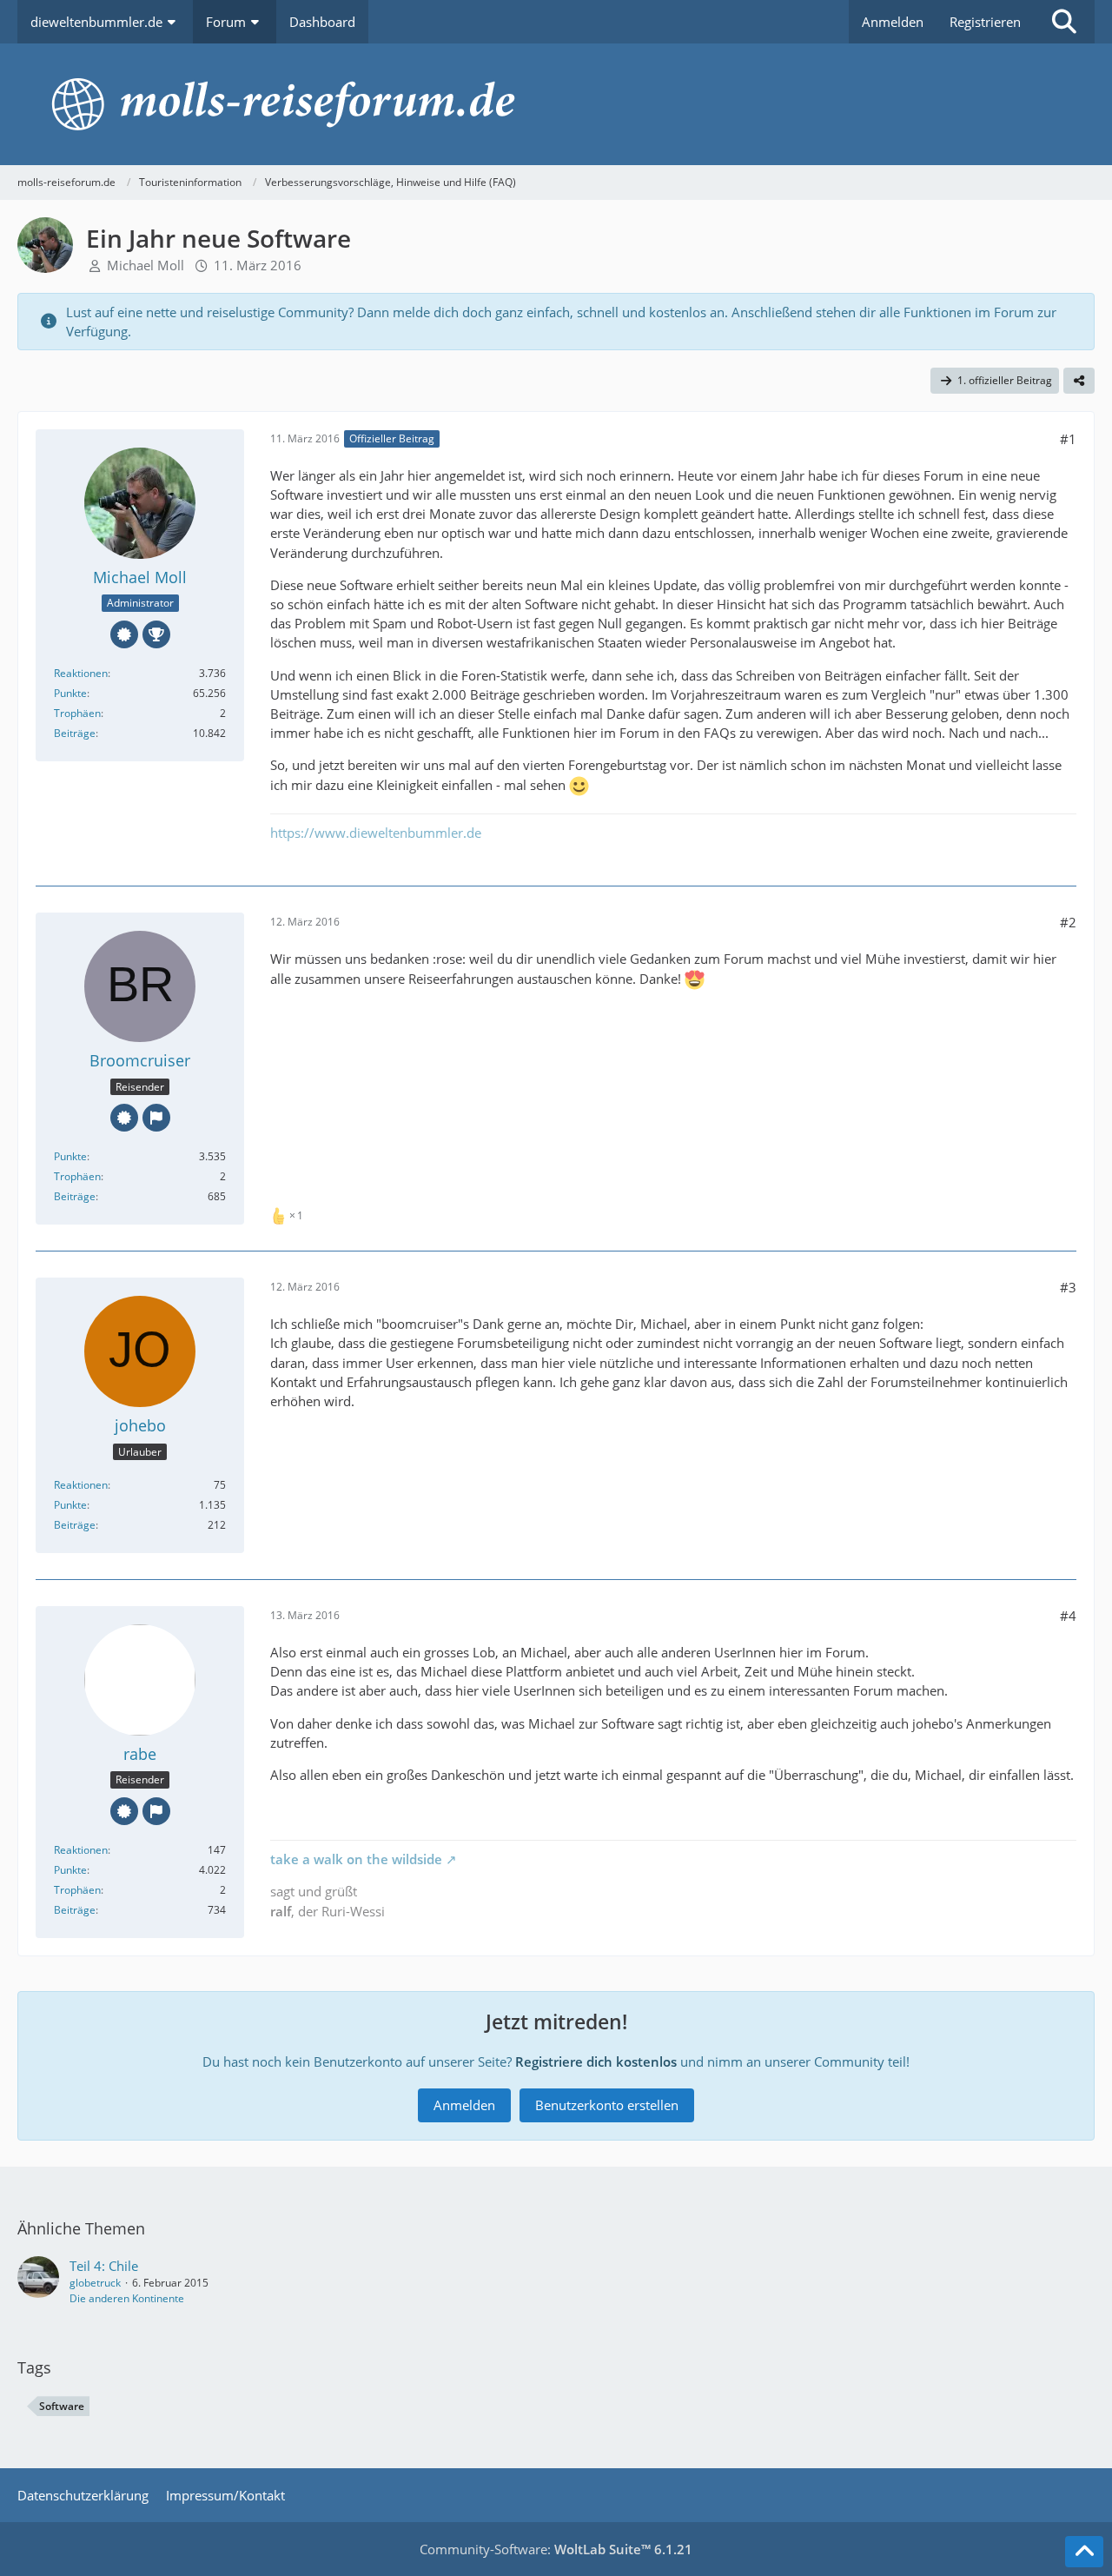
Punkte (70, 693)
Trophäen (77, 713)
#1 (1068, 439)
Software (62, 2406)
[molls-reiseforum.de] (556, 104)
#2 (1068, 922)
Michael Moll (146, 265)
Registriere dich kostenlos (596, 2061)
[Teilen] (1079, 381)
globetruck (95, 2283)
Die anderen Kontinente (127, 2298)
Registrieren (985, 22)
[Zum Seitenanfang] (1084, 2552)
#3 (1068, 1287)
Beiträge (75, 733)
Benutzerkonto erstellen (607, 2105)
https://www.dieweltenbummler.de (376, 833)
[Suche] (1064, 22)
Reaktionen (81, 673)
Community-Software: (556, 2549)
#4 (1068, 1616)
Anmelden (893, 22)
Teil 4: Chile (104, 2266)
